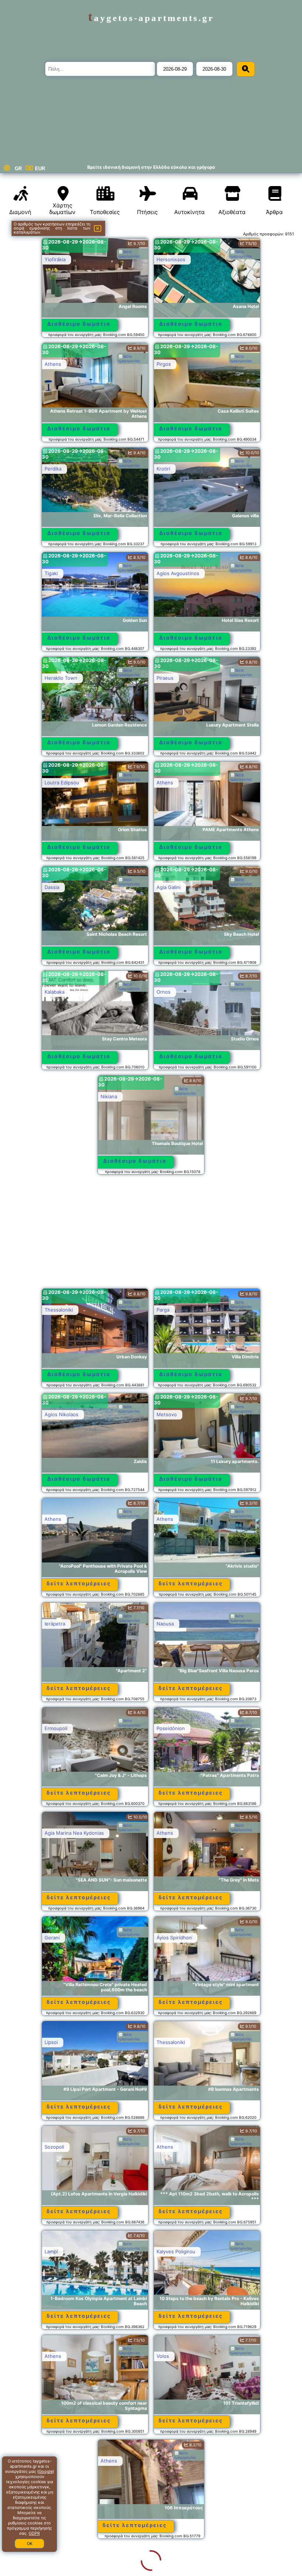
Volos (163, 2356)
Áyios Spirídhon (174, 1938)
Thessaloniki (59, 1310)
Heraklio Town (61, 678)
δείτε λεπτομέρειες (79, 1583)
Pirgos (164, 364)
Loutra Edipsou (62, 783)
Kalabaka (55, 992)
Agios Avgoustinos (178, 573)
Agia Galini (168, 887)
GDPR (34, 2533)
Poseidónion (171, 1728)
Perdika (53, 469)
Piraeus (165, 678)
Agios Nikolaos (62, 1414)
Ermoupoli (56, 1728)
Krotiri (163, 469)
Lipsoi (51, 2042)
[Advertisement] (151, 1235)
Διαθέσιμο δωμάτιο (79, 324)
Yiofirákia (55, 259)
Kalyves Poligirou (176, 2251)
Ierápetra (55, 1624)
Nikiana (109, 1096)
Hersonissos (171, 259)
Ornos (164, 992)
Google (46, 2471)
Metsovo (167, 1414)
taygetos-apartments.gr (151, 18)
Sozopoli (54, 2147)
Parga (163, 1310)
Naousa (165, 1624)
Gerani (52, 1938)
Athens (53, 364)
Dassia (52, 887)
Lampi (51, 2251)
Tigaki (51, 573)
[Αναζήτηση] (246, 69)
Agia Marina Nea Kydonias (74, 1833)
